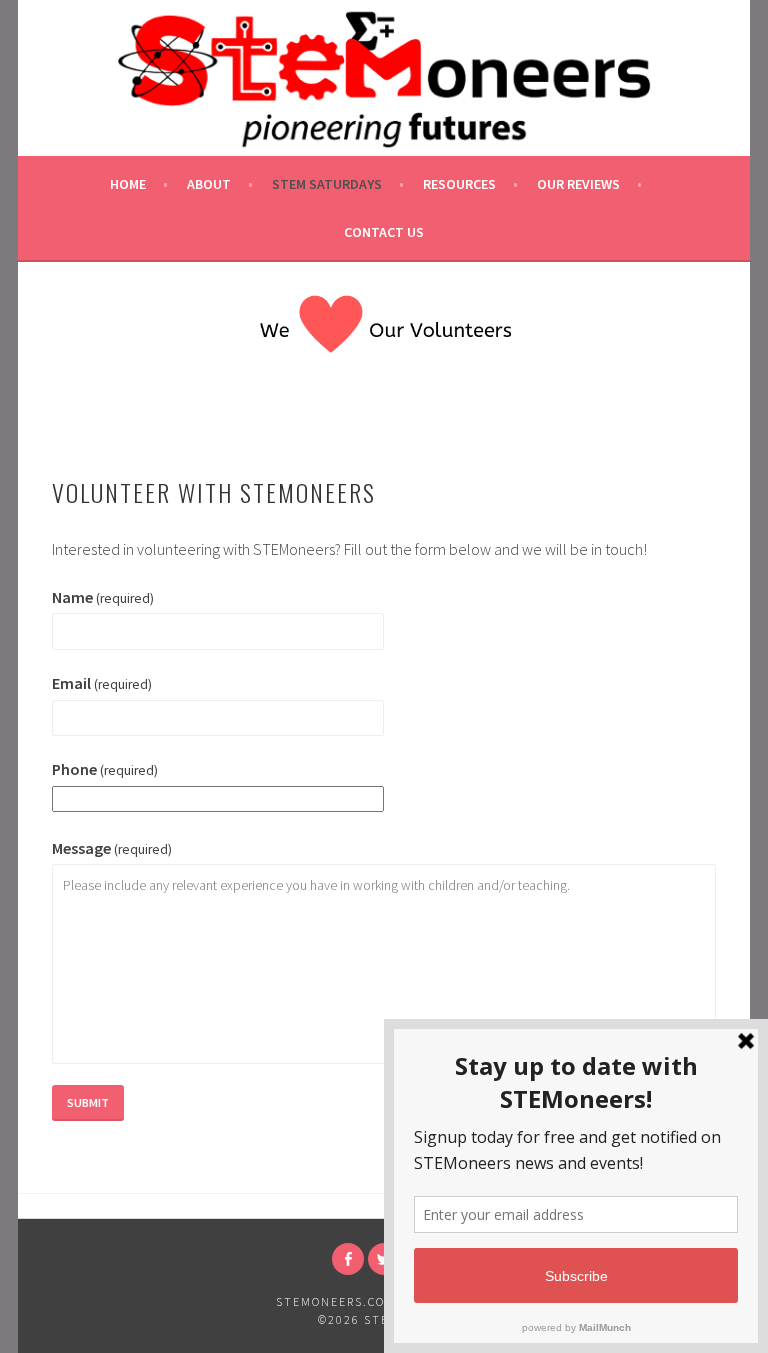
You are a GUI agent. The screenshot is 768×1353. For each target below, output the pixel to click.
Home (128, 184)
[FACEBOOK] (348, 1259)
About (209, 184)
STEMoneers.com (336, 1301)
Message (112, 848)
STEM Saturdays (327, 184)
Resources (459, 184)
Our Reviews (578, 184)
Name (103, 597)
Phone (105, 769)
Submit (88, 1102)
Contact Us (384, 232)
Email (102, 683)
